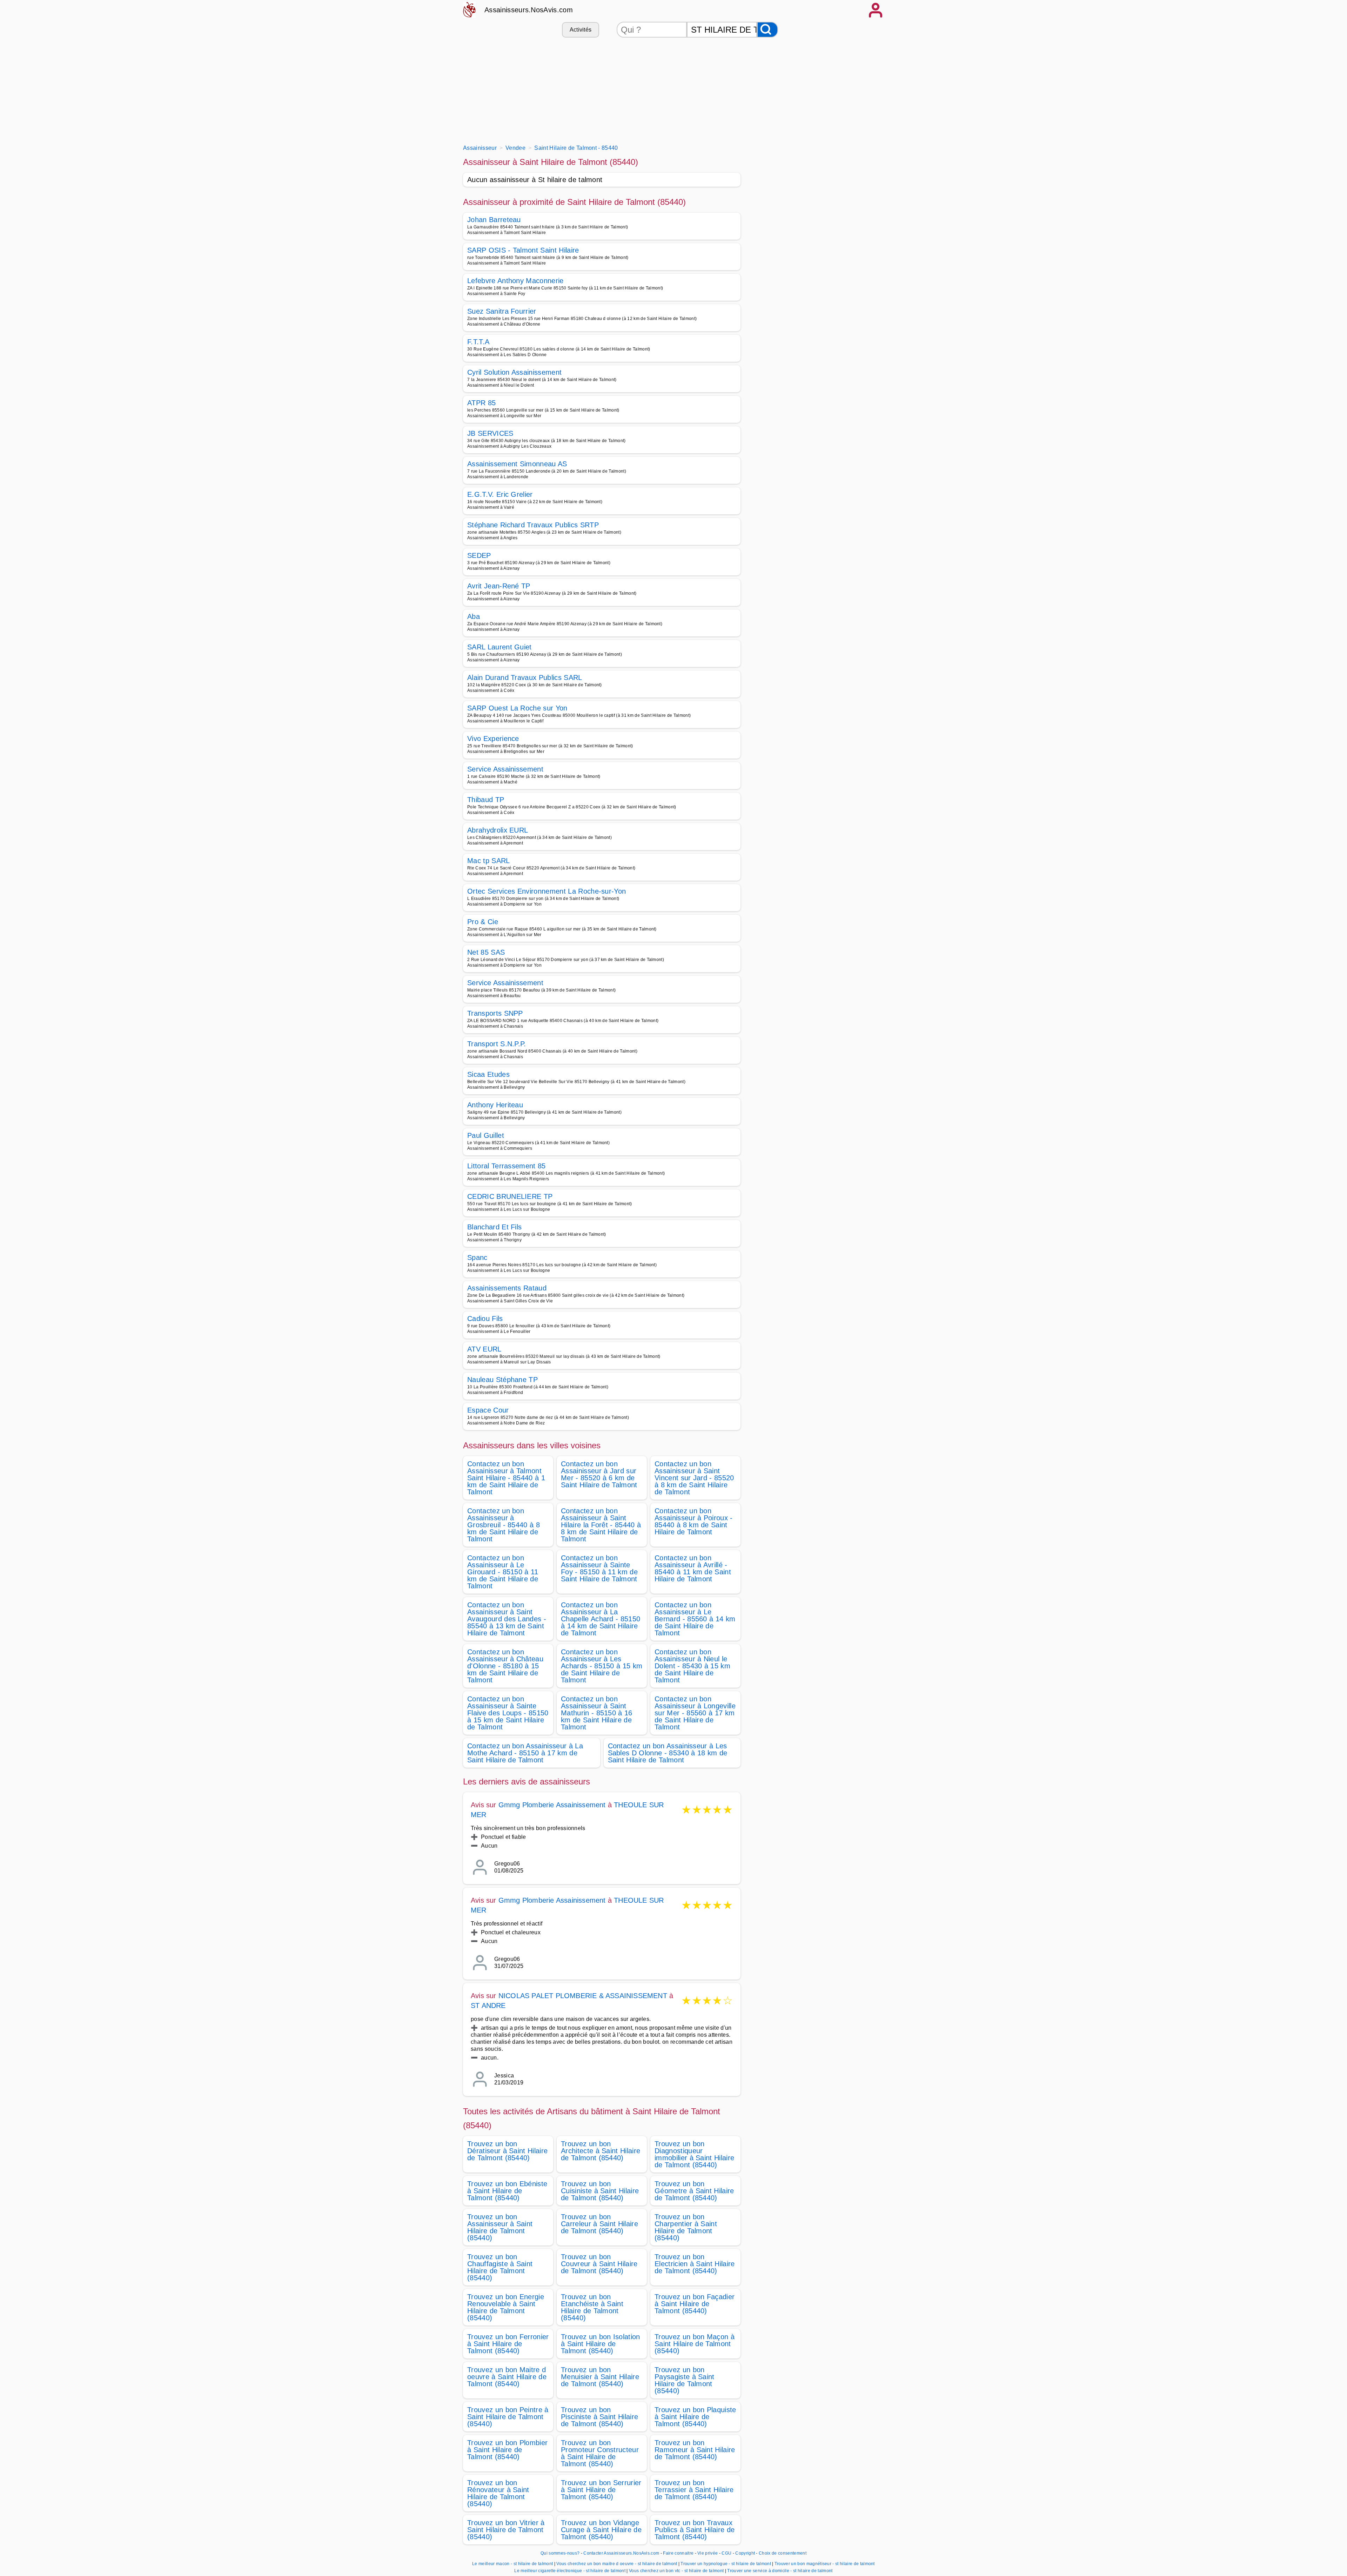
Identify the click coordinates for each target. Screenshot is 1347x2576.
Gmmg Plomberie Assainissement (552, 1805)
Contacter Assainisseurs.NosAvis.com (621, 2553)
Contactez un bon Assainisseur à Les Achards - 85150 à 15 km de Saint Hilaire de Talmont (602, 1666)
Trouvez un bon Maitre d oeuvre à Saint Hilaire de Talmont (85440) (507, 2377)
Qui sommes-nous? (560, 2553)
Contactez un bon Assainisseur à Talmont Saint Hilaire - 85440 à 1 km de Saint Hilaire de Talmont (506, 1478)
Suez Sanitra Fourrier (502, 311)
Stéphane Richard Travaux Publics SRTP (533, 525)
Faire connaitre (678, 2553)
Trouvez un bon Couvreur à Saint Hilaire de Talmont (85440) (599, 2264)
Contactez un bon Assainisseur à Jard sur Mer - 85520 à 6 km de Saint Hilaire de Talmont (599, 1474)
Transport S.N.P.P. (497, 1044)
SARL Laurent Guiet (500, 647)
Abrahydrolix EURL (498, 830)
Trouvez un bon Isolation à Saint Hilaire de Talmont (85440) (601, 2344)
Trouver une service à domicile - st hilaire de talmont (780, 2571)
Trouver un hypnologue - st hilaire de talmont (726, 2564)
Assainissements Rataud (507, 1288)
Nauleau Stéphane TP (502, 1380)
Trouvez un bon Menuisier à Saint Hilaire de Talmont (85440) (600, 2377)
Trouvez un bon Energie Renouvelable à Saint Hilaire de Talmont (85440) (506, 2307)
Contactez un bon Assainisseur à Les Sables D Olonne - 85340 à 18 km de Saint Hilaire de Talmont (668, 1753)
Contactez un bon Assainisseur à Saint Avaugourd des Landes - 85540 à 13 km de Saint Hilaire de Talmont (507, 1619)
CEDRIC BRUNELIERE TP (510, 1196)
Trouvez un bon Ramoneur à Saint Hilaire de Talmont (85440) (695, 2450)
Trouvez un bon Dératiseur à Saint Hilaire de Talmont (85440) (507, 2151)
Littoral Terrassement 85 (507, 1166)
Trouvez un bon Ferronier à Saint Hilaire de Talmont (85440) (508, 2344)
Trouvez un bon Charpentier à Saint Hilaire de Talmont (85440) (686, 2227)
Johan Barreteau (494, 220)
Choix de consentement (783, 2553)
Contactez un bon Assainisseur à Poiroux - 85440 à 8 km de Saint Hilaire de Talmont (694, 1521)
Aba (474, 616)
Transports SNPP (495, 1013)
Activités (581, 30)
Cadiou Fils (485, 1319)
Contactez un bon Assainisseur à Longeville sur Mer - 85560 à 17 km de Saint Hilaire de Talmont (695, 1713)
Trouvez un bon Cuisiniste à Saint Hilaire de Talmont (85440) (600, 2191)
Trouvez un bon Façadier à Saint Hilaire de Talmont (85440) (695, 2304)
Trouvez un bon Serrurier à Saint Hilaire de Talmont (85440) (601, 2490)
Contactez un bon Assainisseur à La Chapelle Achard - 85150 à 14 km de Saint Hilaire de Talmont (601, 1619)
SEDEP (479, 555)
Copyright (746, 2553)
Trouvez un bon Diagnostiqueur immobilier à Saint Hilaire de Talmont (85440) (694, 2154)
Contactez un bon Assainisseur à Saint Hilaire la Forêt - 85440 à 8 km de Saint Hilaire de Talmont (601, 1525)
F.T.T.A (478, 342)
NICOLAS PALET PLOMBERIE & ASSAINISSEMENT (583, 1996)
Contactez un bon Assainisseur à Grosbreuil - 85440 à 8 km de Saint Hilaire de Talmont (504, 1525)
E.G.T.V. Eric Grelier (500, 494)
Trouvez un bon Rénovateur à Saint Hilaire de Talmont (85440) (498, 2493)
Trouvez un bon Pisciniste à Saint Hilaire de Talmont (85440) (599, 2417)
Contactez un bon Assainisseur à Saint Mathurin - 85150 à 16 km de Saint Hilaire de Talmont (597, 1713)
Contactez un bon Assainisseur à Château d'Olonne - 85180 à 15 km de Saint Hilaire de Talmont (505, 1666)
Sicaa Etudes (488, 1074)
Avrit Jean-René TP (499, 586)
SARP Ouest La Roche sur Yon (517, 708)
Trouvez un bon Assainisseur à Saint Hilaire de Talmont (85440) (500, 2227)
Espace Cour (488, 1410)
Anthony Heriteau (495, 1105)
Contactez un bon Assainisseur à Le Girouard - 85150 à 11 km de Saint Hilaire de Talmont (503, 1572)
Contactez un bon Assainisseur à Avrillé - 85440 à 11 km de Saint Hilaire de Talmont (693, 1568)
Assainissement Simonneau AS (517, 464)
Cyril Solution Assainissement (514, 372)
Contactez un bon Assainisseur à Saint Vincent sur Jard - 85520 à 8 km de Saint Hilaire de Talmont (694, 1478)
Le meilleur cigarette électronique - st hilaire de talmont (570, 2571)
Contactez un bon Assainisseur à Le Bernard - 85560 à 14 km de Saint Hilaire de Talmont (695, 1619)
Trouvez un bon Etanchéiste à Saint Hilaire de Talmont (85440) (592, 2307)
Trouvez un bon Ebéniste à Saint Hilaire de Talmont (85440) (507, 2191)
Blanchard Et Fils (494, 1227)
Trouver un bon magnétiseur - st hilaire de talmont (825, 2564)
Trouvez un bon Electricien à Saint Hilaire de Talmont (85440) (695, 2264)
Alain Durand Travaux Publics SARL (525, 678)
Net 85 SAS (486, 952)
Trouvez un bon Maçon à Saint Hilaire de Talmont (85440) (695, 2344)
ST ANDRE (488, 2006)
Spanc (477, 1257)
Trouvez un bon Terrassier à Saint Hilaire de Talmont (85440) (694, 2490)
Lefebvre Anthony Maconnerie (515, 281)
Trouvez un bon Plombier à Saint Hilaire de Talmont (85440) (507, 2450)
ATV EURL (484, 1349)
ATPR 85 (481, 403)
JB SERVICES (490, 433)
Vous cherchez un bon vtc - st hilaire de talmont (676, 2571)
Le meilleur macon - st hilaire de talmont (512, 2564)
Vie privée (708, 2553)
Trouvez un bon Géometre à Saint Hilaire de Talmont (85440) (694, 2191)
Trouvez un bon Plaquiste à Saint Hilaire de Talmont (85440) (695, 2417)
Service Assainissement (505, 769)
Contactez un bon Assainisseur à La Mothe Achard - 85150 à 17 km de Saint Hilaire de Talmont (525, 1753)
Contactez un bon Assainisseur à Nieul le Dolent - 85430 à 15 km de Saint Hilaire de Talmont (692, 1666)
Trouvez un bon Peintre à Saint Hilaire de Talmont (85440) (508, 2417)
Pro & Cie (483, 922)
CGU (726, 2553)
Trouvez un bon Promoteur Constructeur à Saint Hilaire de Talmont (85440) (600, 2453)
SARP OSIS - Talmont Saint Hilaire (523, 250)
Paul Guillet (486, 1135)
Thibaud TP (486, 800)
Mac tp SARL (489, 861)
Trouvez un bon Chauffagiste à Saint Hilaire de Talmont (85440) (500, 2267)
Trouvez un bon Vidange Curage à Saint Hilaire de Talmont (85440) (601, 2530)
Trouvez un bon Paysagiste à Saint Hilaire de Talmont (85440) (685, 2380)
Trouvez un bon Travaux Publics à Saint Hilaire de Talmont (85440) (695, 2530)
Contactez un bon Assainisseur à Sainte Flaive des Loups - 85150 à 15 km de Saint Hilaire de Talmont (508, 1713)
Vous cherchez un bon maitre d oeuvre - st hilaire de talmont (617, 2564)
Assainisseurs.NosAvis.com (529, 10)
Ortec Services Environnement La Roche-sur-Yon (547, 891)
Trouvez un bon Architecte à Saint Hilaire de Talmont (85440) (601, 2151)
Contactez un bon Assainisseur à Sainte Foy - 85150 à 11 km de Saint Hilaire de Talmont (599, 1568)
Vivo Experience (493, 739)
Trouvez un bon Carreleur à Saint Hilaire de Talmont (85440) (599, 2224)
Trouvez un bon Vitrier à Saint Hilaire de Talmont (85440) (506, 2530)
